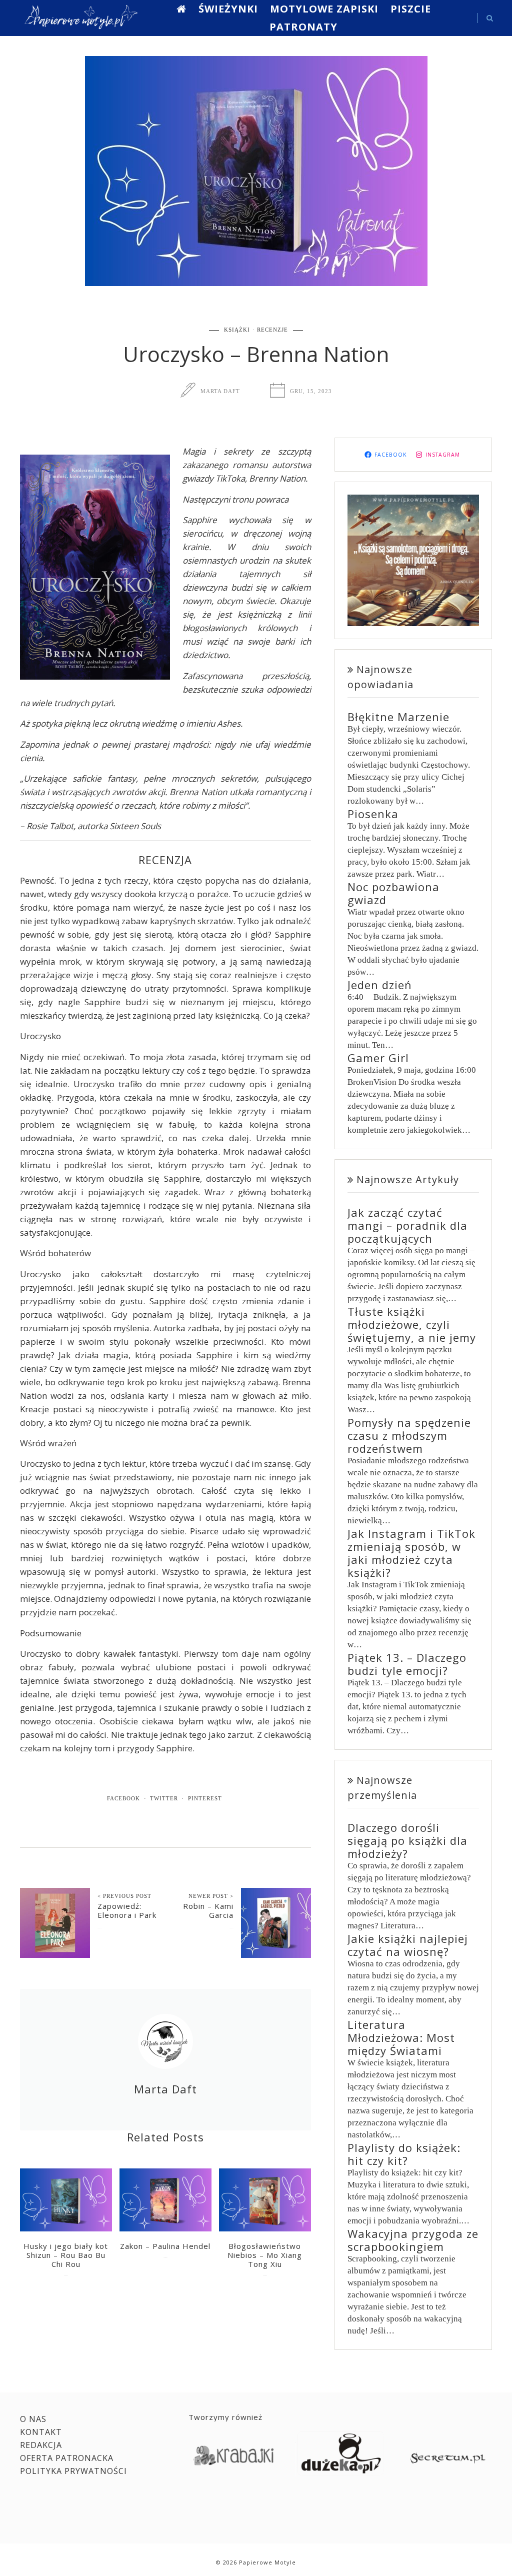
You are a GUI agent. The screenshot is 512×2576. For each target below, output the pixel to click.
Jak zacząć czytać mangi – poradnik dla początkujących (407, 1225)
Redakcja (41, 2445)
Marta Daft (220, 391)
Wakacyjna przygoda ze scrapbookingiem (413, 2240)
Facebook (123, 1798)
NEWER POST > (211, 1896)
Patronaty (303, 27)
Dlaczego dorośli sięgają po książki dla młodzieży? (407, 1840)
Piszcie (411, 9)
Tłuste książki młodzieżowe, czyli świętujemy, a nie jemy (412, 1324)
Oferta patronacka (67, 2458)
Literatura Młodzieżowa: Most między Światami (401, 2037)
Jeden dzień (380, 985)
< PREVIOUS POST (124, 1896)
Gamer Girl (378, 1058)
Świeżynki (228, 9)
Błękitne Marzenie (398, 717)
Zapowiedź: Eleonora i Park (127, 1910)
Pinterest (205, 1798)
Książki (237, 330)
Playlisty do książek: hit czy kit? (404, 2154)
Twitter (164, 1798)
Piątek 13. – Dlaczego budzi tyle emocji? (407, 1664)
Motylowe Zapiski (324, 9)
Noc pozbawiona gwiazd (393, 893)
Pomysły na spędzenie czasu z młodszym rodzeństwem (409, 1435)
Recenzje (272, 330)
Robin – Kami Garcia (208, 1910)
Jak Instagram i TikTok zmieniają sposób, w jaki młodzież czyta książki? (411, 1553)
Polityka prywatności (73, 2471)
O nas (33, 2419)
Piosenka (373, 814)
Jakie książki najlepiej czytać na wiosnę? (408, 1945)
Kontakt (41, 2432)
